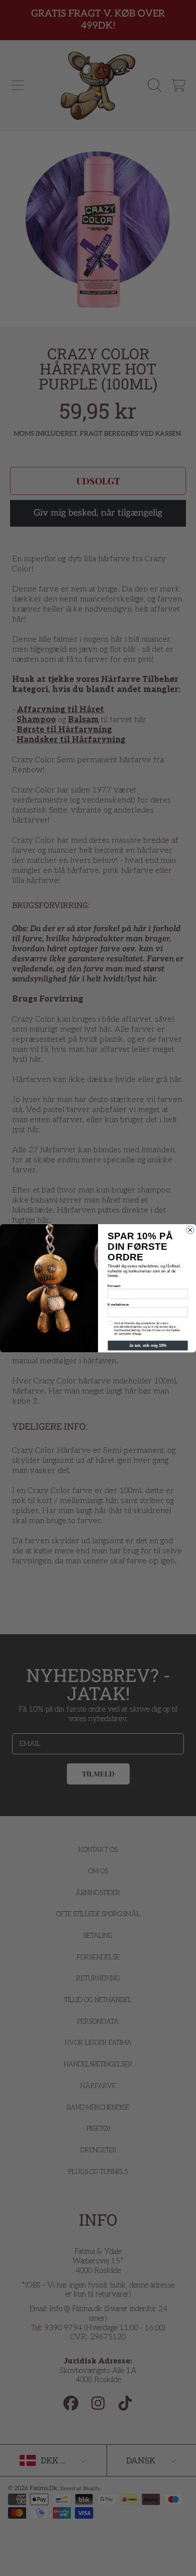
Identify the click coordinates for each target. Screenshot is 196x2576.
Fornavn (114, 1286)
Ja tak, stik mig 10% (148, 1346)
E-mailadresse (118, 1304)
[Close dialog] (190, 1230)
